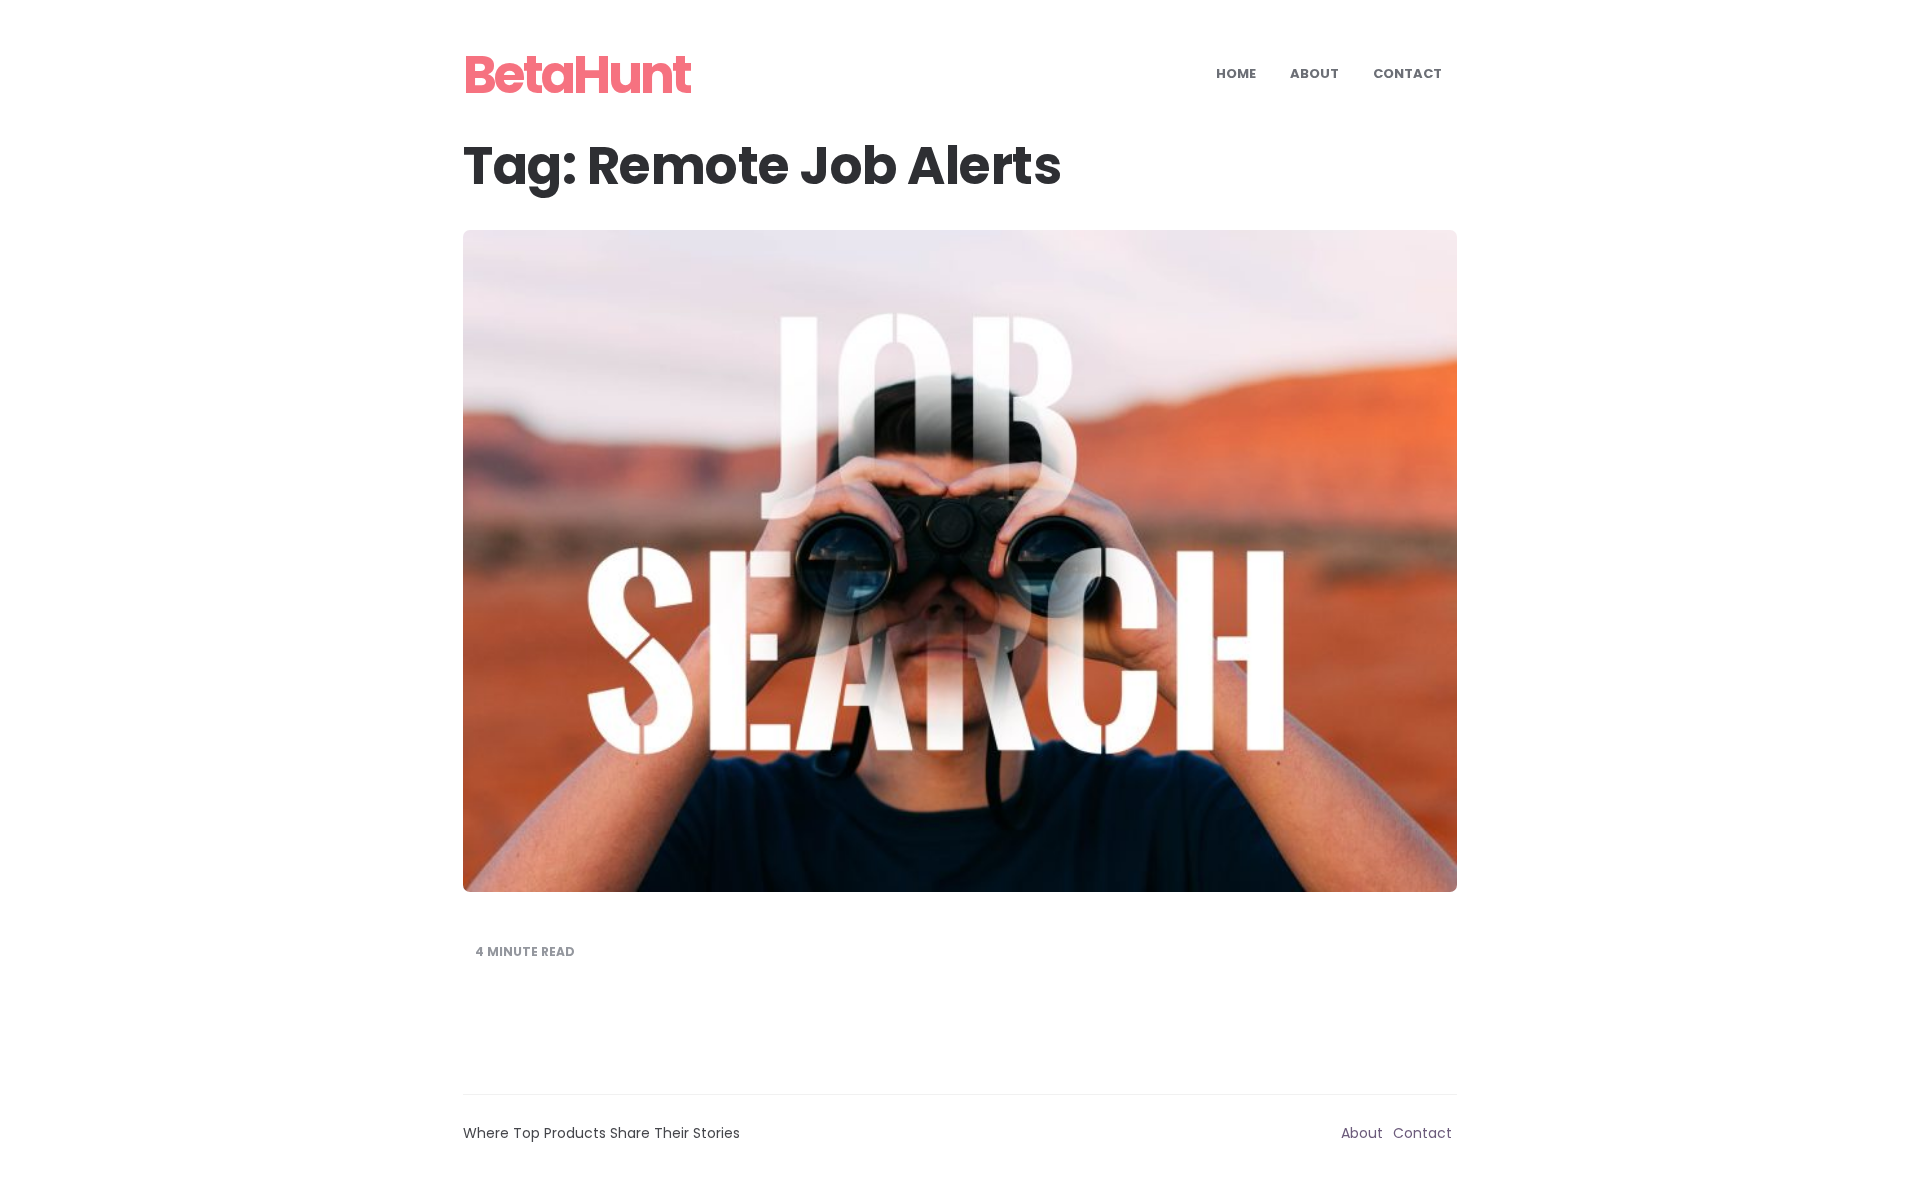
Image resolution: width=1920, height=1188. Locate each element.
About (1314, 73)
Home (1236, 73)
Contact (1407, 73)
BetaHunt (576, 75)
